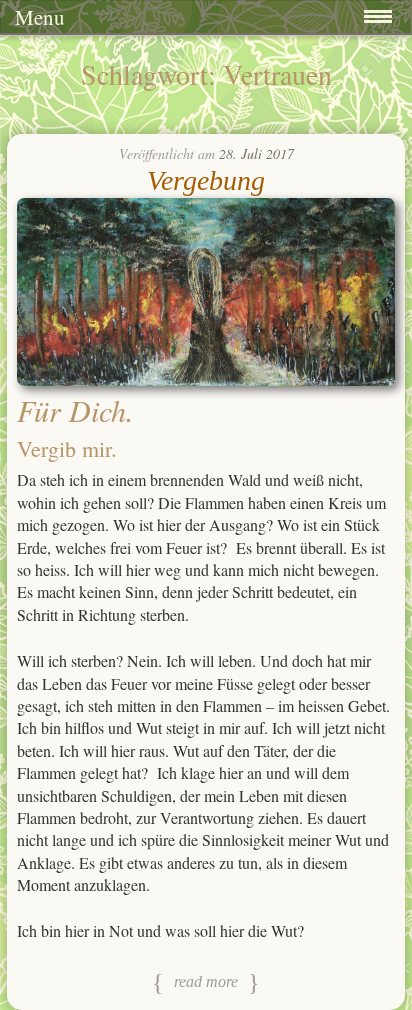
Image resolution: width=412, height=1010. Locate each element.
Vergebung (206, 180)
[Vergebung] (206, 379)
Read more (206, 981)
